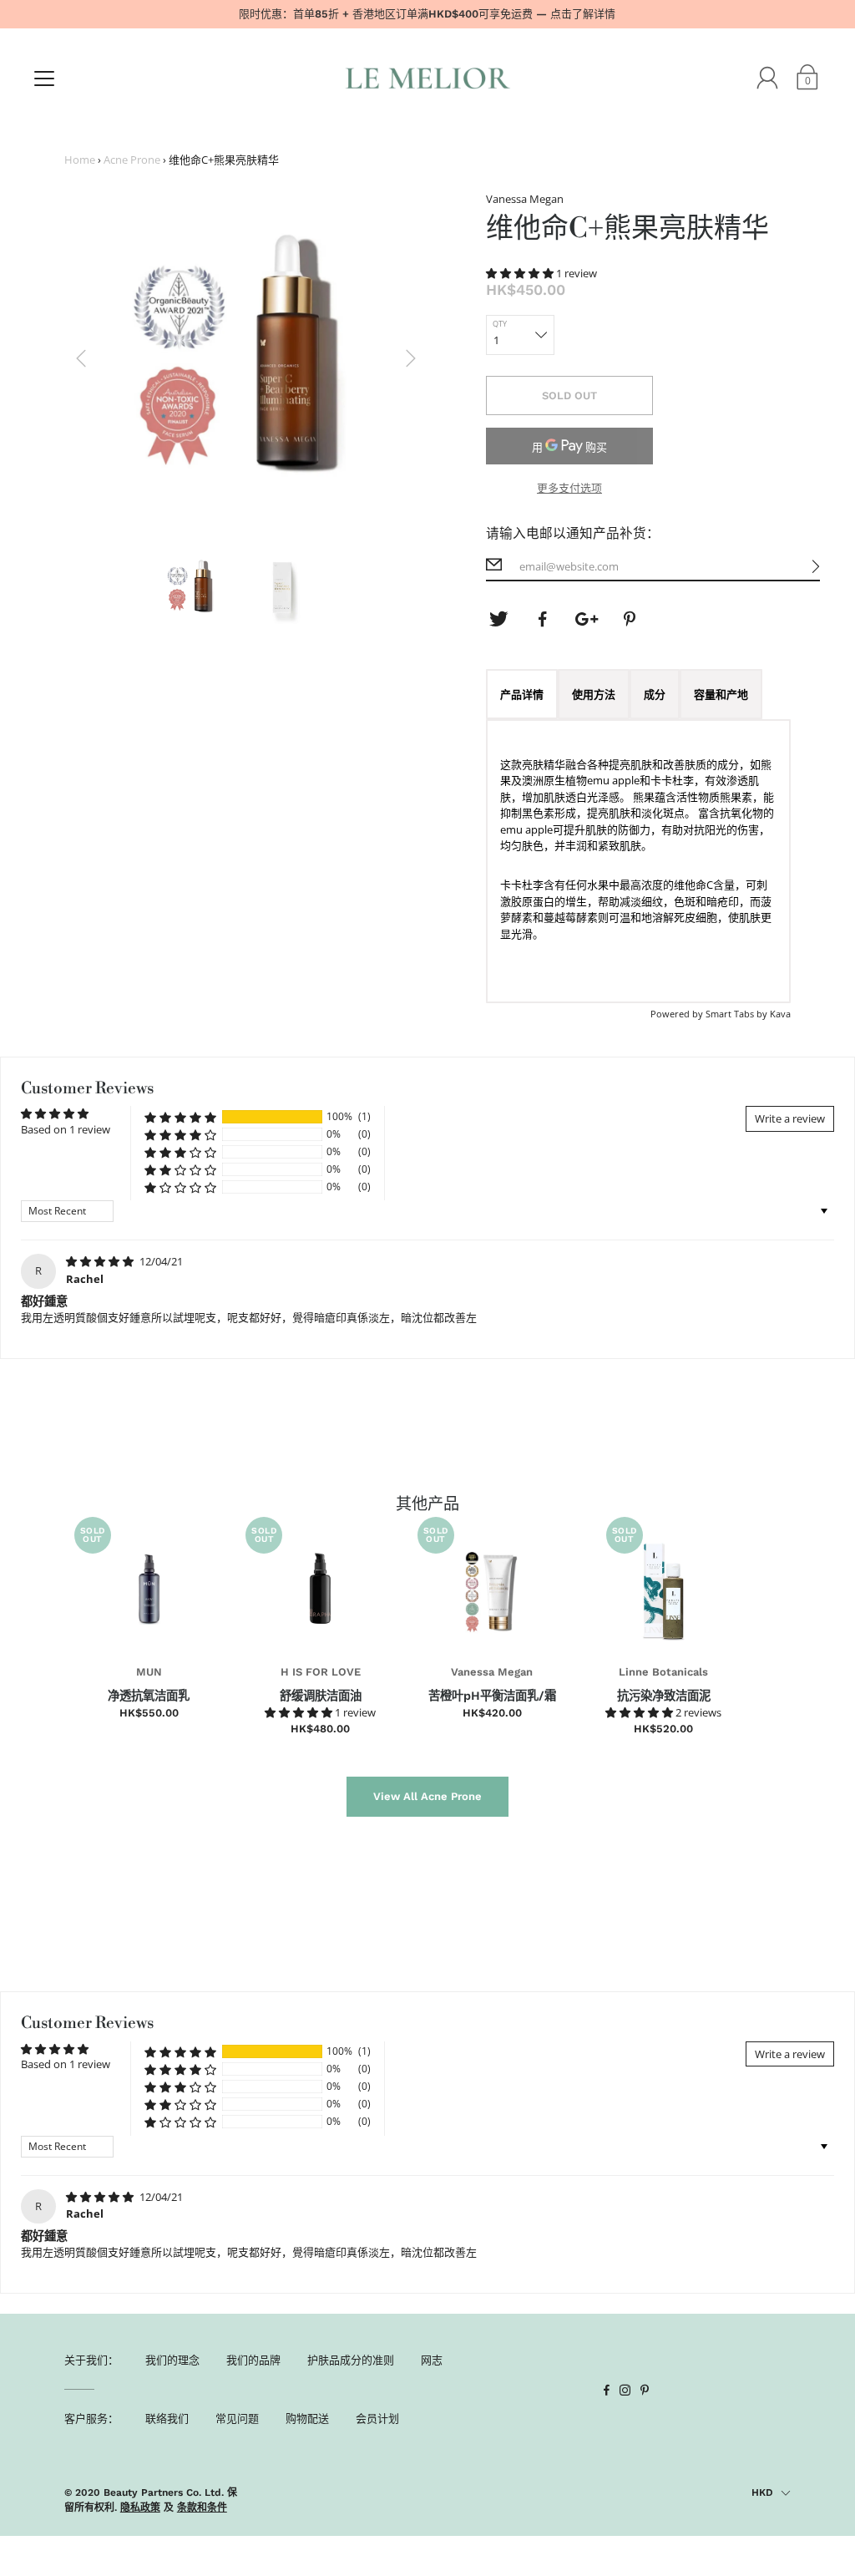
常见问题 (237, 2418)
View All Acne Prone (427, 1796)
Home (80, 160)
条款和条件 (202, 2508)
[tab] (522, 694)
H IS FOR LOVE (321, 1672)
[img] (101, 1261)
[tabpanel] (638, 861)
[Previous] (81, 358)
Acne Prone (132, 160)
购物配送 (307, 2418)
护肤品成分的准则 (351, 2360)
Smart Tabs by (738, 1014)
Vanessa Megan (492, 1672)
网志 (432, 2360)
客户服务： (91, 2418)
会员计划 (377, 2418)
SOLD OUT (569, 396)
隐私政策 (140, 2508)
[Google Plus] (587, 619)
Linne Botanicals (663, 1672)
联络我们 (167, 2418)
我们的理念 (172, 2360)
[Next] (411, 358)
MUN (149, 1672)
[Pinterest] (631, 619)
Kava (780, 1014)
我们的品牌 (253, 2360)
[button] (521, 273)
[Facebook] (543, 619)
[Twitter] (498, 619)
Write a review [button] (790, 1118)
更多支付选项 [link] (569, 488)
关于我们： (91, 2360)
